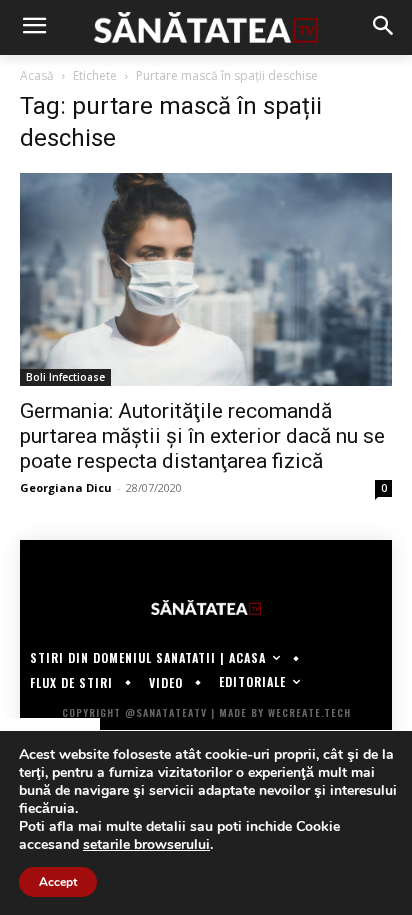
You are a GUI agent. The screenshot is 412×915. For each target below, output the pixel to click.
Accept (58, 882)
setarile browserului (146, 845)
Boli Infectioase (65, 377)
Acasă (37, 75)
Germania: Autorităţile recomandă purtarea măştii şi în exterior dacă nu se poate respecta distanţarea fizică (202, 436)
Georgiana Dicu (66, 487)
